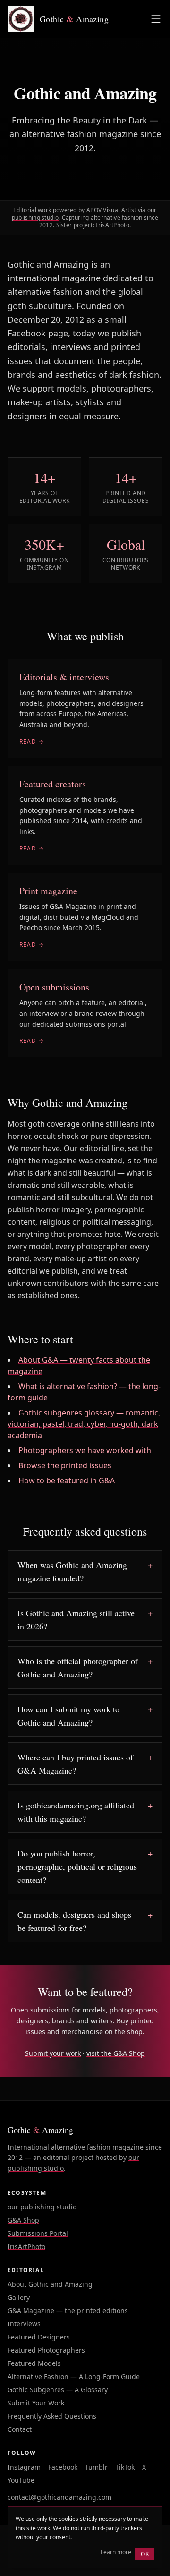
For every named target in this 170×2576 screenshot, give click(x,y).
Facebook (63, 2467)
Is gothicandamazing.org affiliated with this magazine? (76, 1812)
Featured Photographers (46, 2350)
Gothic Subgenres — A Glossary (58, 2390)
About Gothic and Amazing (50, 2284)
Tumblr (96, 2467)
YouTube (21, 2480)
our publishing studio (42, 2207)
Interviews (24, 2324)
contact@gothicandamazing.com (59, 2497)
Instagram (24, 2467)
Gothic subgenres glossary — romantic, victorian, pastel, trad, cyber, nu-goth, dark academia (84, 1424)
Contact (20, 2429)
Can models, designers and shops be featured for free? (74, 1921)
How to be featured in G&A (67, 1480)
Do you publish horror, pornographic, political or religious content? (77, 1866)
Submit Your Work (36, 2403)
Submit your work (53, 2053)
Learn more (116, 2552)
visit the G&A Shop (116, 2053)
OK (145, 2554)
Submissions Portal (38, 2233)
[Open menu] (156, 19)
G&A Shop (23, 2220)
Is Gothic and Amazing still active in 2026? (76, 1619)
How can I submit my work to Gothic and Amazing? (68, 1716)
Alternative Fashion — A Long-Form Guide (74, 2376)
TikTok (125, 2467)
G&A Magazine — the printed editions (68, 2310)
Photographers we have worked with (85, 1450)
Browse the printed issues (65, 1465)
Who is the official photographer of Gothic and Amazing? (78, 1668)
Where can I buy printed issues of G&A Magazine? (75, 1764)
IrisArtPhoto (113, 225)
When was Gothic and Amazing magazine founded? (72, 1571)
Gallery (19, 2297)
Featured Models (34, 2363)
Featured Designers (39, 2337)
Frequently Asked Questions (52, 2416)
